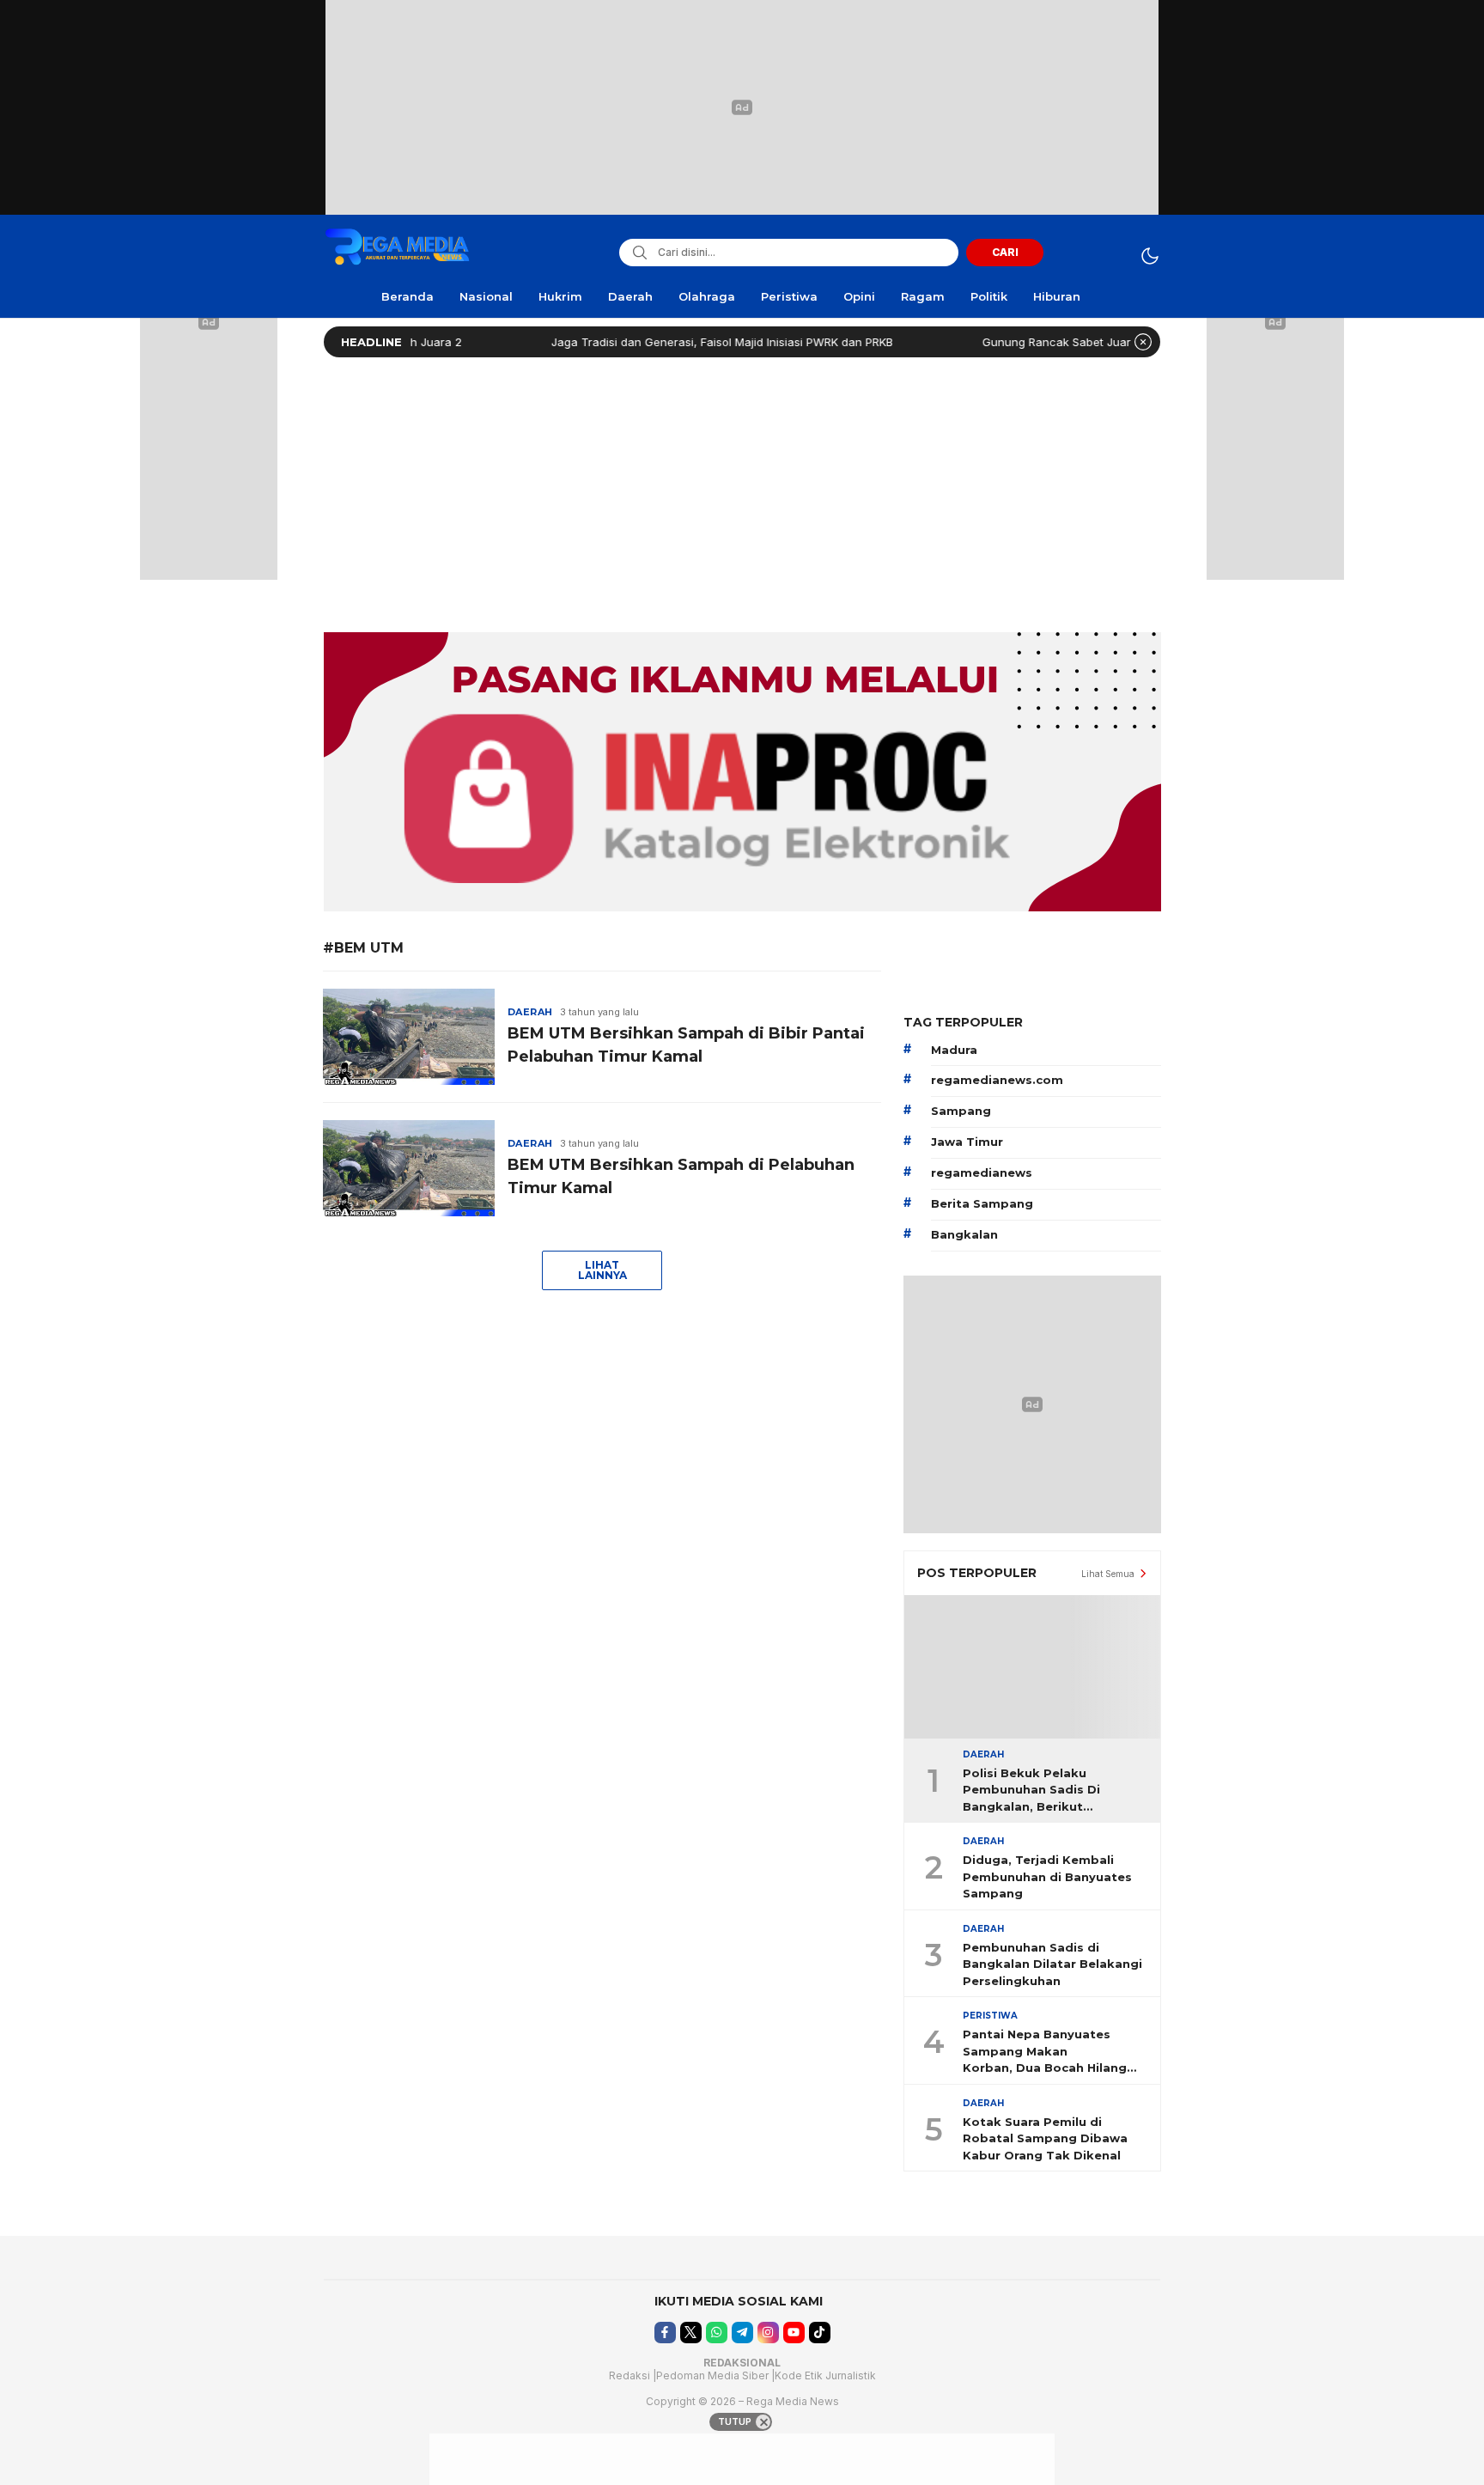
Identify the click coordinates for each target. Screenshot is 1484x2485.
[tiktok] (820, 2333)
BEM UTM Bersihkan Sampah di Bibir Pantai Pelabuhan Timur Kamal (686, 1045)
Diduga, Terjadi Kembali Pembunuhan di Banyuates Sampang (1047, 1876)
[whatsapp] (717, 2333)
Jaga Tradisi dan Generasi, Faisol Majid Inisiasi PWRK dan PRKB (670, 342)
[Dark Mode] (1149, 256)
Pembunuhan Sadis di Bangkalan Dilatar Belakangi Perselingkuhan (1052, 1964)
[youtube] (794, 2333)
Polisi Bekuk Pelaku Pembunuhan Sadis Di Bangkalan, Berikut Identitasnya (1031, 1791)
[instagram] (768, 2333)
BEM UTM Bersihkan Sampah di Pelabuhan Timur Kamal (681, 1176)
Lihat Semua (1108, 1574)
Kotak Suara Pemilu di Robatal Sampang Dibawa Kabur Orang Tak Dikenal (1045, 2138)
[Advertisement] (742, 490)
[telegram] (742, 2333)
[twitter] (691, 2333)
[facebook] (665, 2333)
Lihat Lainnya (602, 1270)
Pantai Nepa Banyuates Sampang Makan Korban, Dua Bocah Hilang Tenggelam (1045, 2052)
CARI (1005, 252)
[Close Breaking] (1143, 342)
